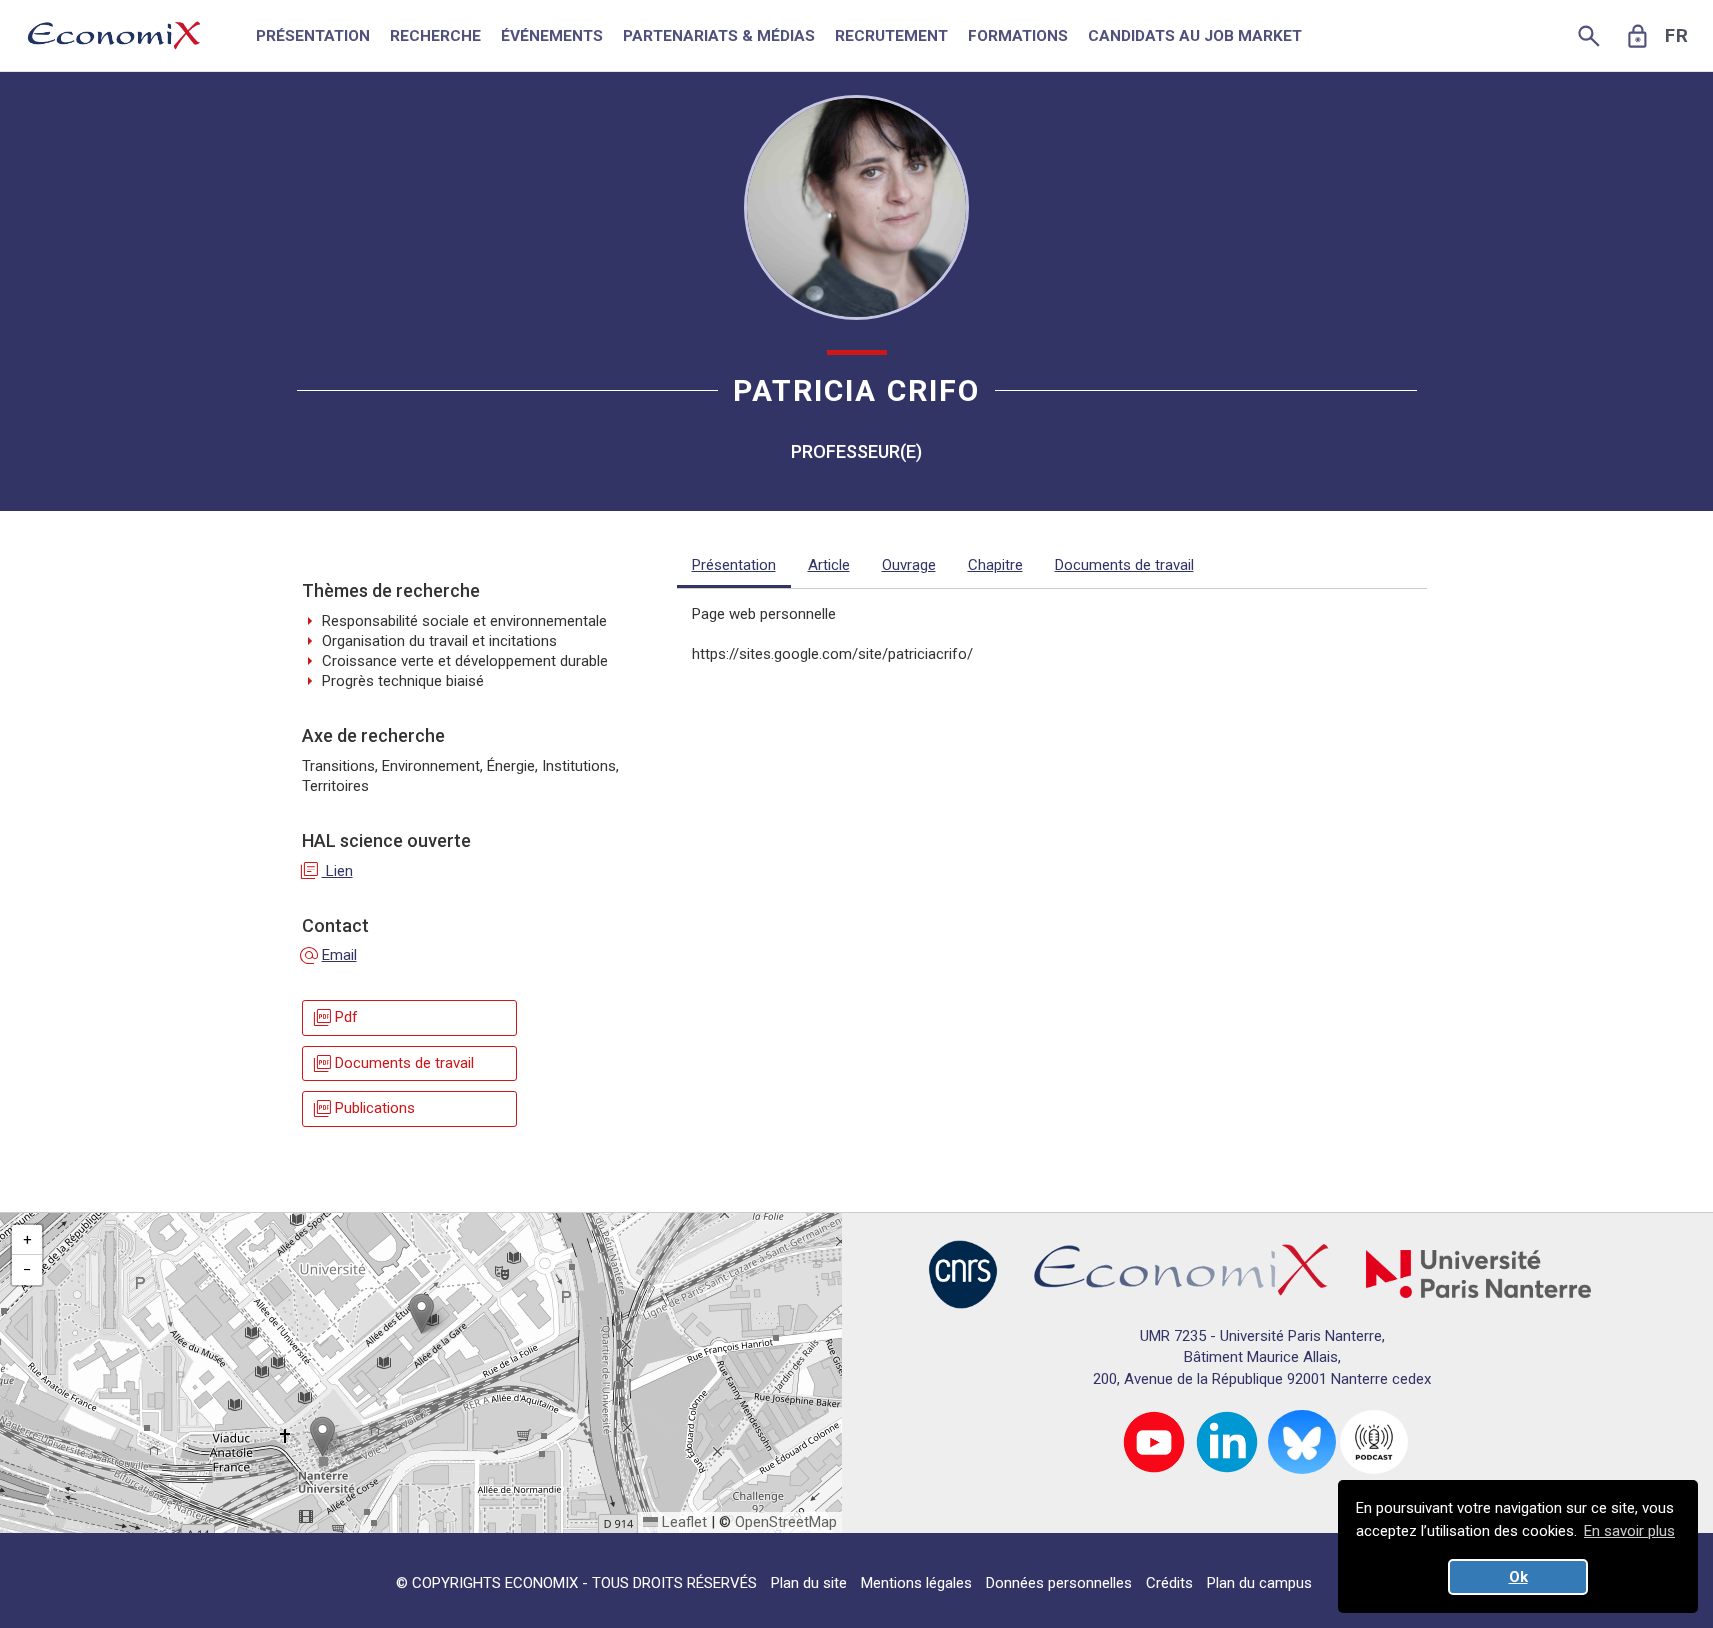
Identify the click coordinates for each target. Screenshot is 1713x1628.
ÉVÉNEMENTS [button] (552, 36)
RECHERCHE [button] (435, 36)
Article (829, 565)
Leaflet (682, 1522)
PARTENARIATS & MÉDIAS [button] (719, 36)
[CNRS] (963, 1273)
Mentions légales (916, 1583)
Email (329, 955)
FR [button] (1677, 36)
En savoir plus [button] (1629, 1531)
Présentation (734, 565)
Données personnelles (1059, 1583)
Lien (327, 871)
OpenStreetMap (786, 1522)
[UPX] (1478, 1273)
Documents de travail (392, 1063)
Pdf (334, 1018)
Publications (363, 1108)
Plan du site (809, 1583)
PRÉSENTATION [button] (313, 36)
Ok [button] (1518, 1577)
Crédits (1169, 1583)
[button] (421, 1313)
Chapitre (995, 565)
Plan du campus (1259, 1583)
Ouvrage (909, 565)
